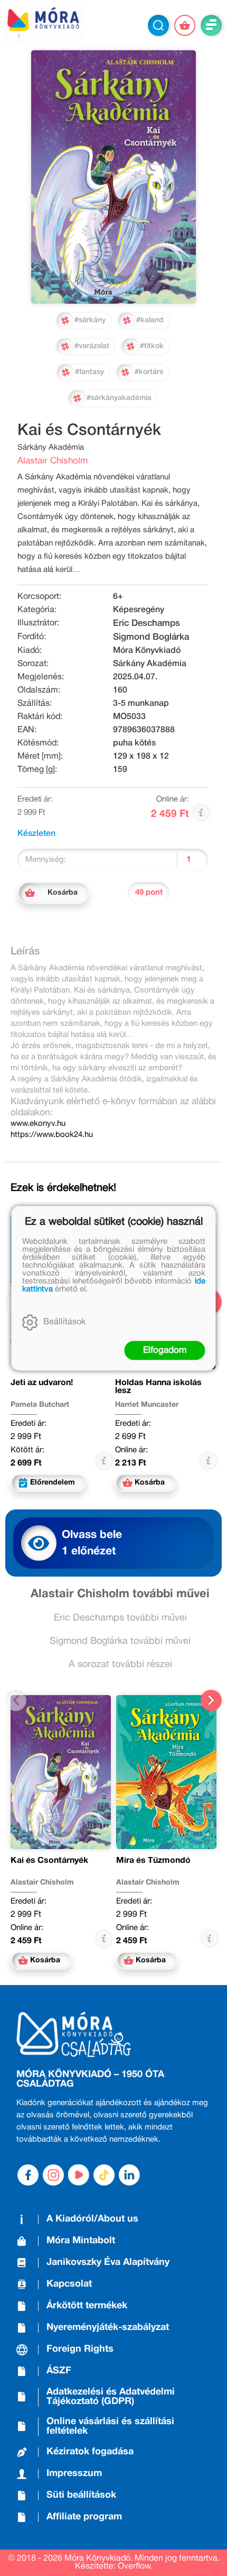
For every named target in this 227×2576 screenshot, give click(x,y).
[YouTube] (79, 2175)
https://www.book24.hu (52, 1135)
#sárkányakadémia (119, 398)
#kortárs (149, 372)
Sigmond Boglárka (151, 637)
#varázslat (92, 346)
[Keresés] (158, 25)
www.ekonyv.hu (38, 1124)
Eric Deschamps (146, 623)
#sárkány (90, 320)
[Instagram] (53, 2175)
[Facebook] (28, 2175)
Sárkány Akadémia (150, 664)
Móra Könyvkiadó (147, 651)
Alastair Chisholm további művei (120, 1594)
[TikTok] (104, 2175)
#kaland (150, 320)
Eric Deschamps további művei (120, 1618)
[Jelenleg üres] (185, 25)
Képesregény (139, 610)
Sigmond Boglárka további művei (120, 1641)
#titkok (152, 346)
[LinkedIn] (129, 2175)
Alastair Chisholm (53, 461)
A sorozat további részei (120, 1665)
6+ (118, 597)
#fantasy (89, 372)
